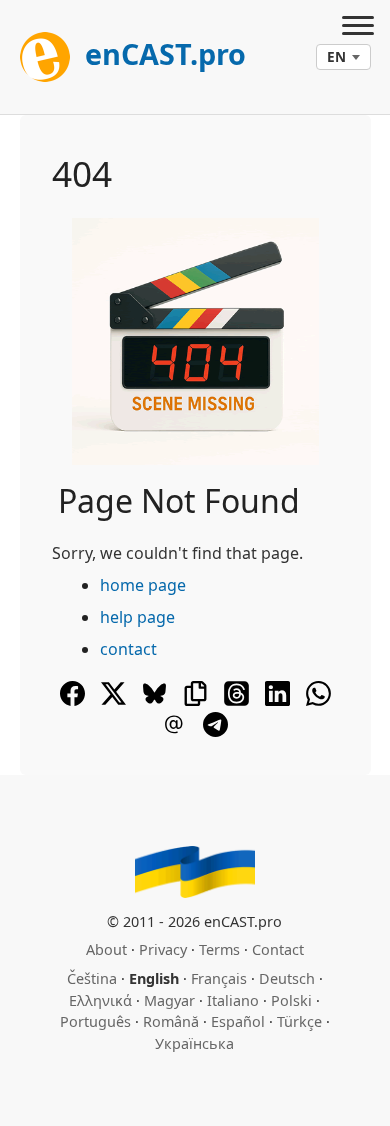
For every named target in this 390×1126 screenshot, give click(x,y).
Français (219, 978)
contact (128, 649)
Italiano (233, 1000)
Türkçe (299, 1021)
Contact (278, 949)
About (106, 949)
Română (171, 1021)
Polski (291, 1000)
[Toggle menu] (358, 28)
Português (95, 1021)
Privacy (163, 949)
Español (238, 1021)
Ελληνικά (100, 1000)
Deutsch (287, 978)
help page (137, 617)
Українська (194, 1043)
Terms (219, 949)
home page (143, 585)
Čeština (92, 978)
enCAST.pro (162, 53)
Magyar (169, 1000)
